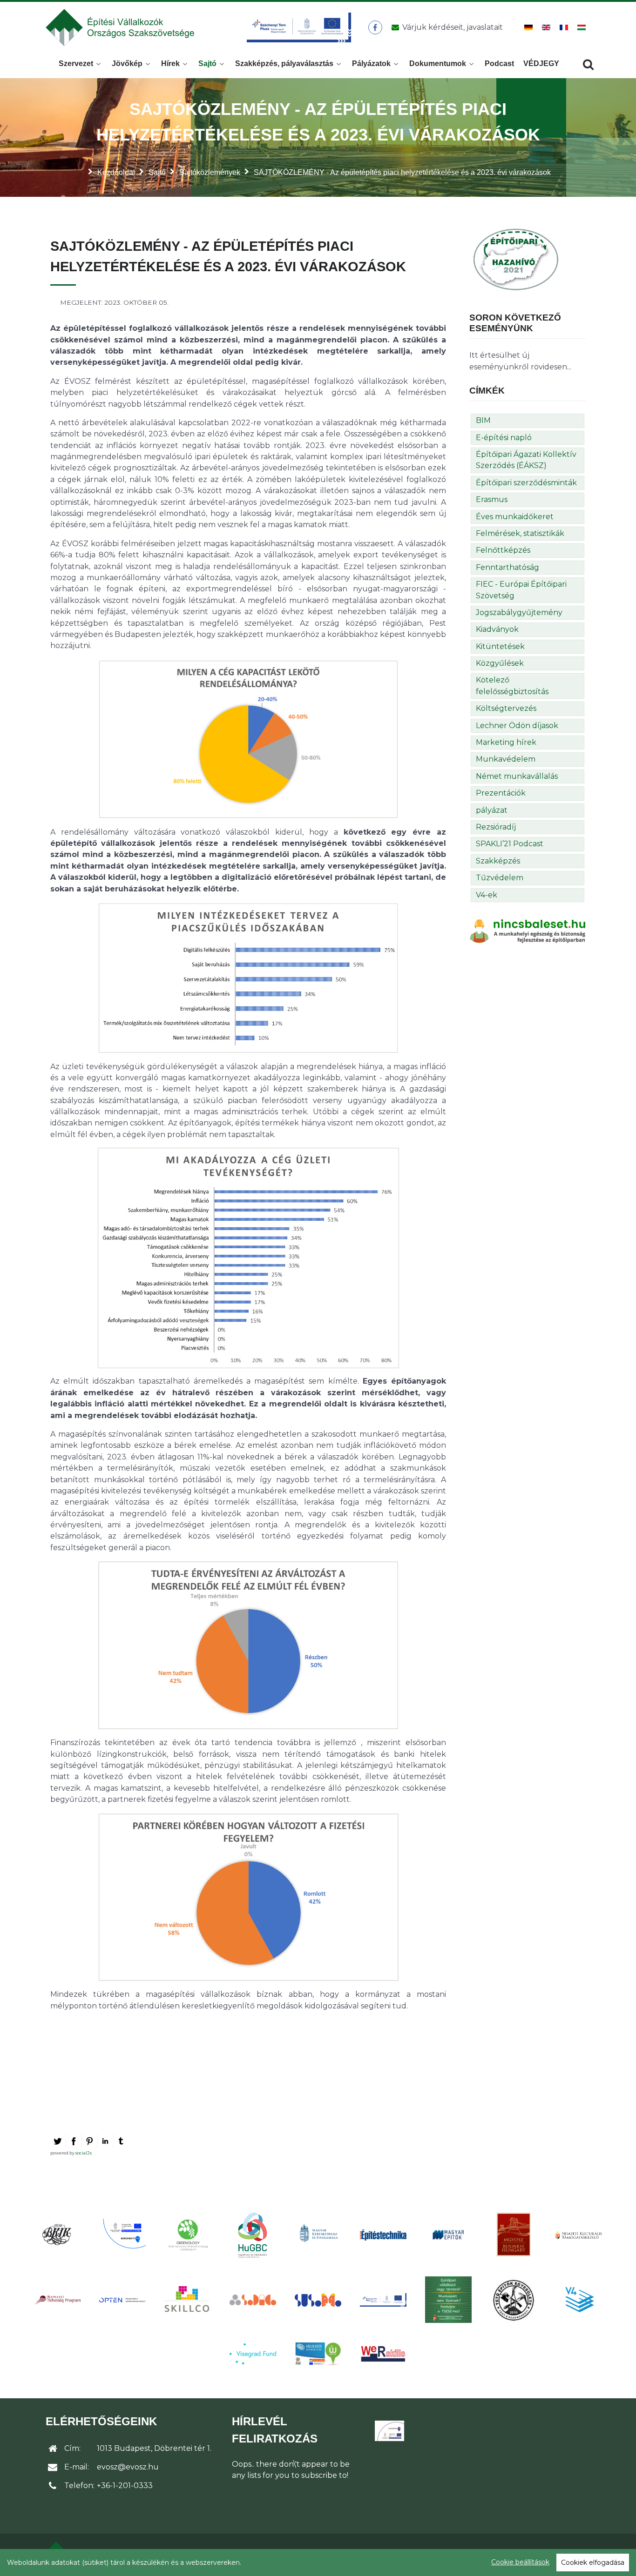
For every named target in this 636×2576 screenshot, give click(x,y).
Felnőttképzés (503, 550)
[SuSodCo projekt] (318, 2300)
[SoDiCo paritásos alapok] (253, 2300)
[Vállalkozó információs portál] (318, 2354)
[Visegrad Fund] (253, 2354)
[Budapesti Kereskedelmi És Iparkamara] (57, 2235)
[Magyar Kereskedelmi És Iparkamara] (318, 2235)
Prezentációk (501, 793)
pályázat (492, 810)
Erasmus (492, 499)
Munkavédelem (506, 759)
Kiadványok (497, 629)
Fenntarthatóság (507, 567)
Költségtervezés (506, 708)
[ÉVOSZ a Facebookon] (375, 27)
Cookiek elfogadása (593, 2563)
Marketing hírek (506, 742)
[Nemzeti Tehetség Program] (57, 2300)
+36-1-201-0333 (125, 2486)
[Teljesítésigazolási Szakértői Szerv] (448, 2300)
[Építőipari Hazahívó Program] (516, 259)
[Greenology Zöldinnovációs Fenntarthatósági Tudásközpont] (188, 2235)
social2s (84, 2153)
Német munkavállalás (517, 776)
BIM (483, 420)
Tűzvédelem (500, 878)
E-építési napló (504, 438)
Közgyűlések (500, 663)
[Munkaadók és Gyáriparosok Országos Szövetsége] (514, 2235)
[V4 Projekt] (579, 2300)
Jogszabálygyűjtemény (519, 612)
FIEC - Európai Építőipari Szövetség (521, 590)
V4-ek (487, 895)
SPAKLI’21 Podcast (510, 844)
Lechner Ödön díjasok (517, 726)
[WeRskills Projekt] (383, 2354)
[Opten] (122, 2300)
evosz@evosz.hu (128, 2467)
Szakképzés (498, 861)
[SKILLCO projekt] (188, 2300)
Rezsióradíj (496, 827)
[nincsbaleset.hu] (528, 931)
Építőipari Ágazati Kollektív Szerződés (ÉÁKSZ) (526, 460)
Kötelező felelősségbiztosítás (512, 686)
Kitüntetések (500, 646)
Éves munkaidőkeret (515, 517)
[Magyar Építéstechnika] (383, 2235)
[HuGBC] (253, 2235)
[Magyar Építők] (448, 2235)
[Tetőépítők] (514, 2300)
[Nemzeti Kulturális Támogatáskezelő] (579, 2235)
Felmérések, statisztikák (520, 533)
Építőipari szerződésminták (526, 483)
